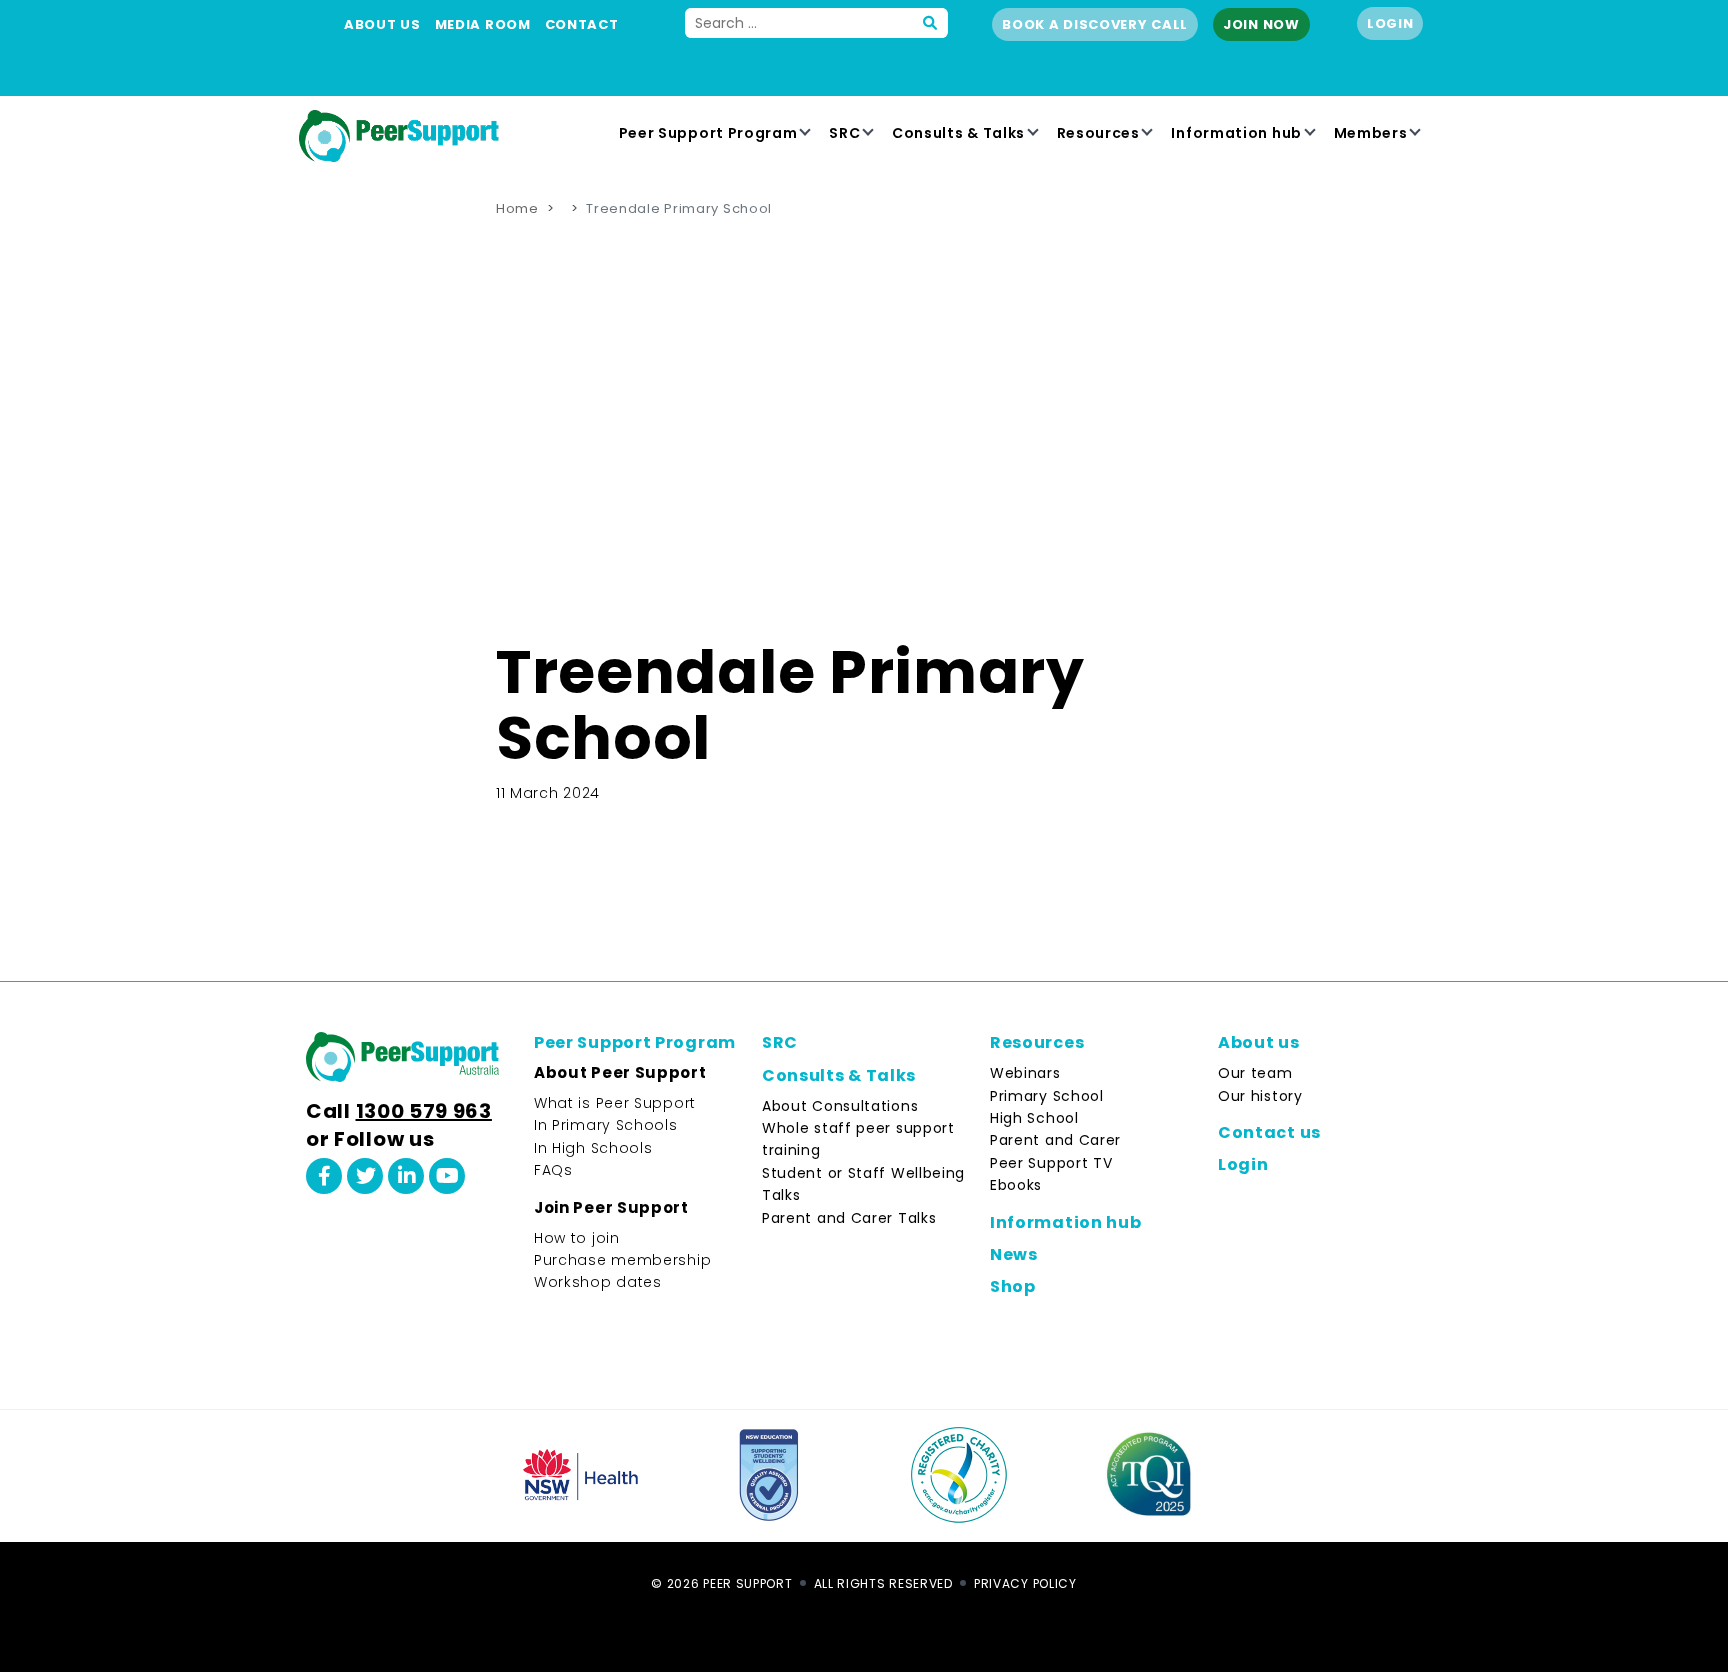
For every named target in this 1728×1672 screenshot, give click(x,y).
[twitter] (365, 1176)
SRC (844, 133)
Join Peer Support (611, 1207)
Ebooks (1016, 1185)
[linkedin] (406, 1176)
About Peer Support (620, 1072)
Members (1371, 133)
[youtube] (447, 1176)
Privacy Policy (1025, 1583)
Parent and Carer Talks (849, 1218)
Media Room (483, 24)
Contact (582, 24)
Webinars (1025, 1073)
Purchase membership (622, 1260)
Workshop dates (598, 1282)
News (1014, 1254)
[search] (931, 23)
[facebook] (324, 1176)
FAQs (553, 1170)
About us (382, 24)
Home (517, 208)
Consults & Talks (958, 133)
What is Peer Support (615, 1103)
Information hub (1236, 133)
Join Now (1261, 24)
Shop (1013, 1286)
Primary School (1047, 1096)
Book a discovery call (1095, 24)
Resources (1098, 133)
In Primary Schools (606, 1125)
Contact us (1269, 1132)
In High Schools (593, 1148)
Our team (1255, 1073)
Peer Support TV (1051, 1163)
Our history (1260, 1096)
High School (1034, 1118)
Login (1390, 23)
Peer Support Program (708, 133)
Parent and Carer (1055, 1140)
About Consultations (840, 1106)
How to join (577, 1238)
